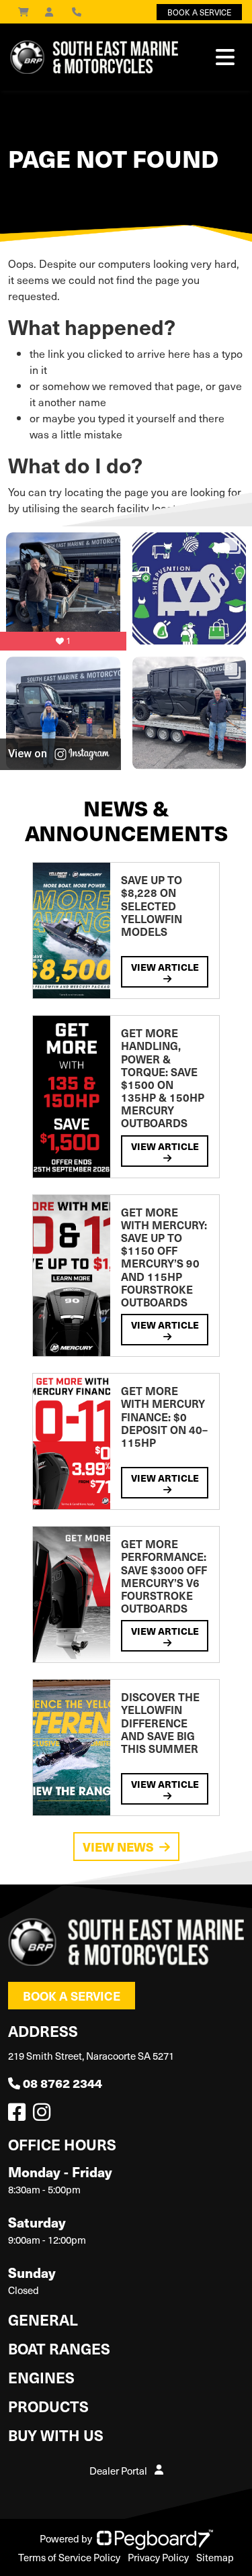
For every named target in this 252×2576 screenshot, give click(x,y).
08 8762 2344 (62, 2083)
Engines (41, 2377)
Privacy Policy (158, 2557)
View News (118, 1847)
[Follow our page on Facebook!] (19, 2115)
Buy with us (56, 2435)
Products (48, 2406)
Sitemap (215, 2557)
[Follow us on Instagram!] (44, 2115)
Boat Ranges (59, 2348)
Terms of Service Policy (69, 2557)
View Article (165, 967)
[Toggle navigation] (225, 57)
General (43, 2319)
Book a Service (72, 1996)
